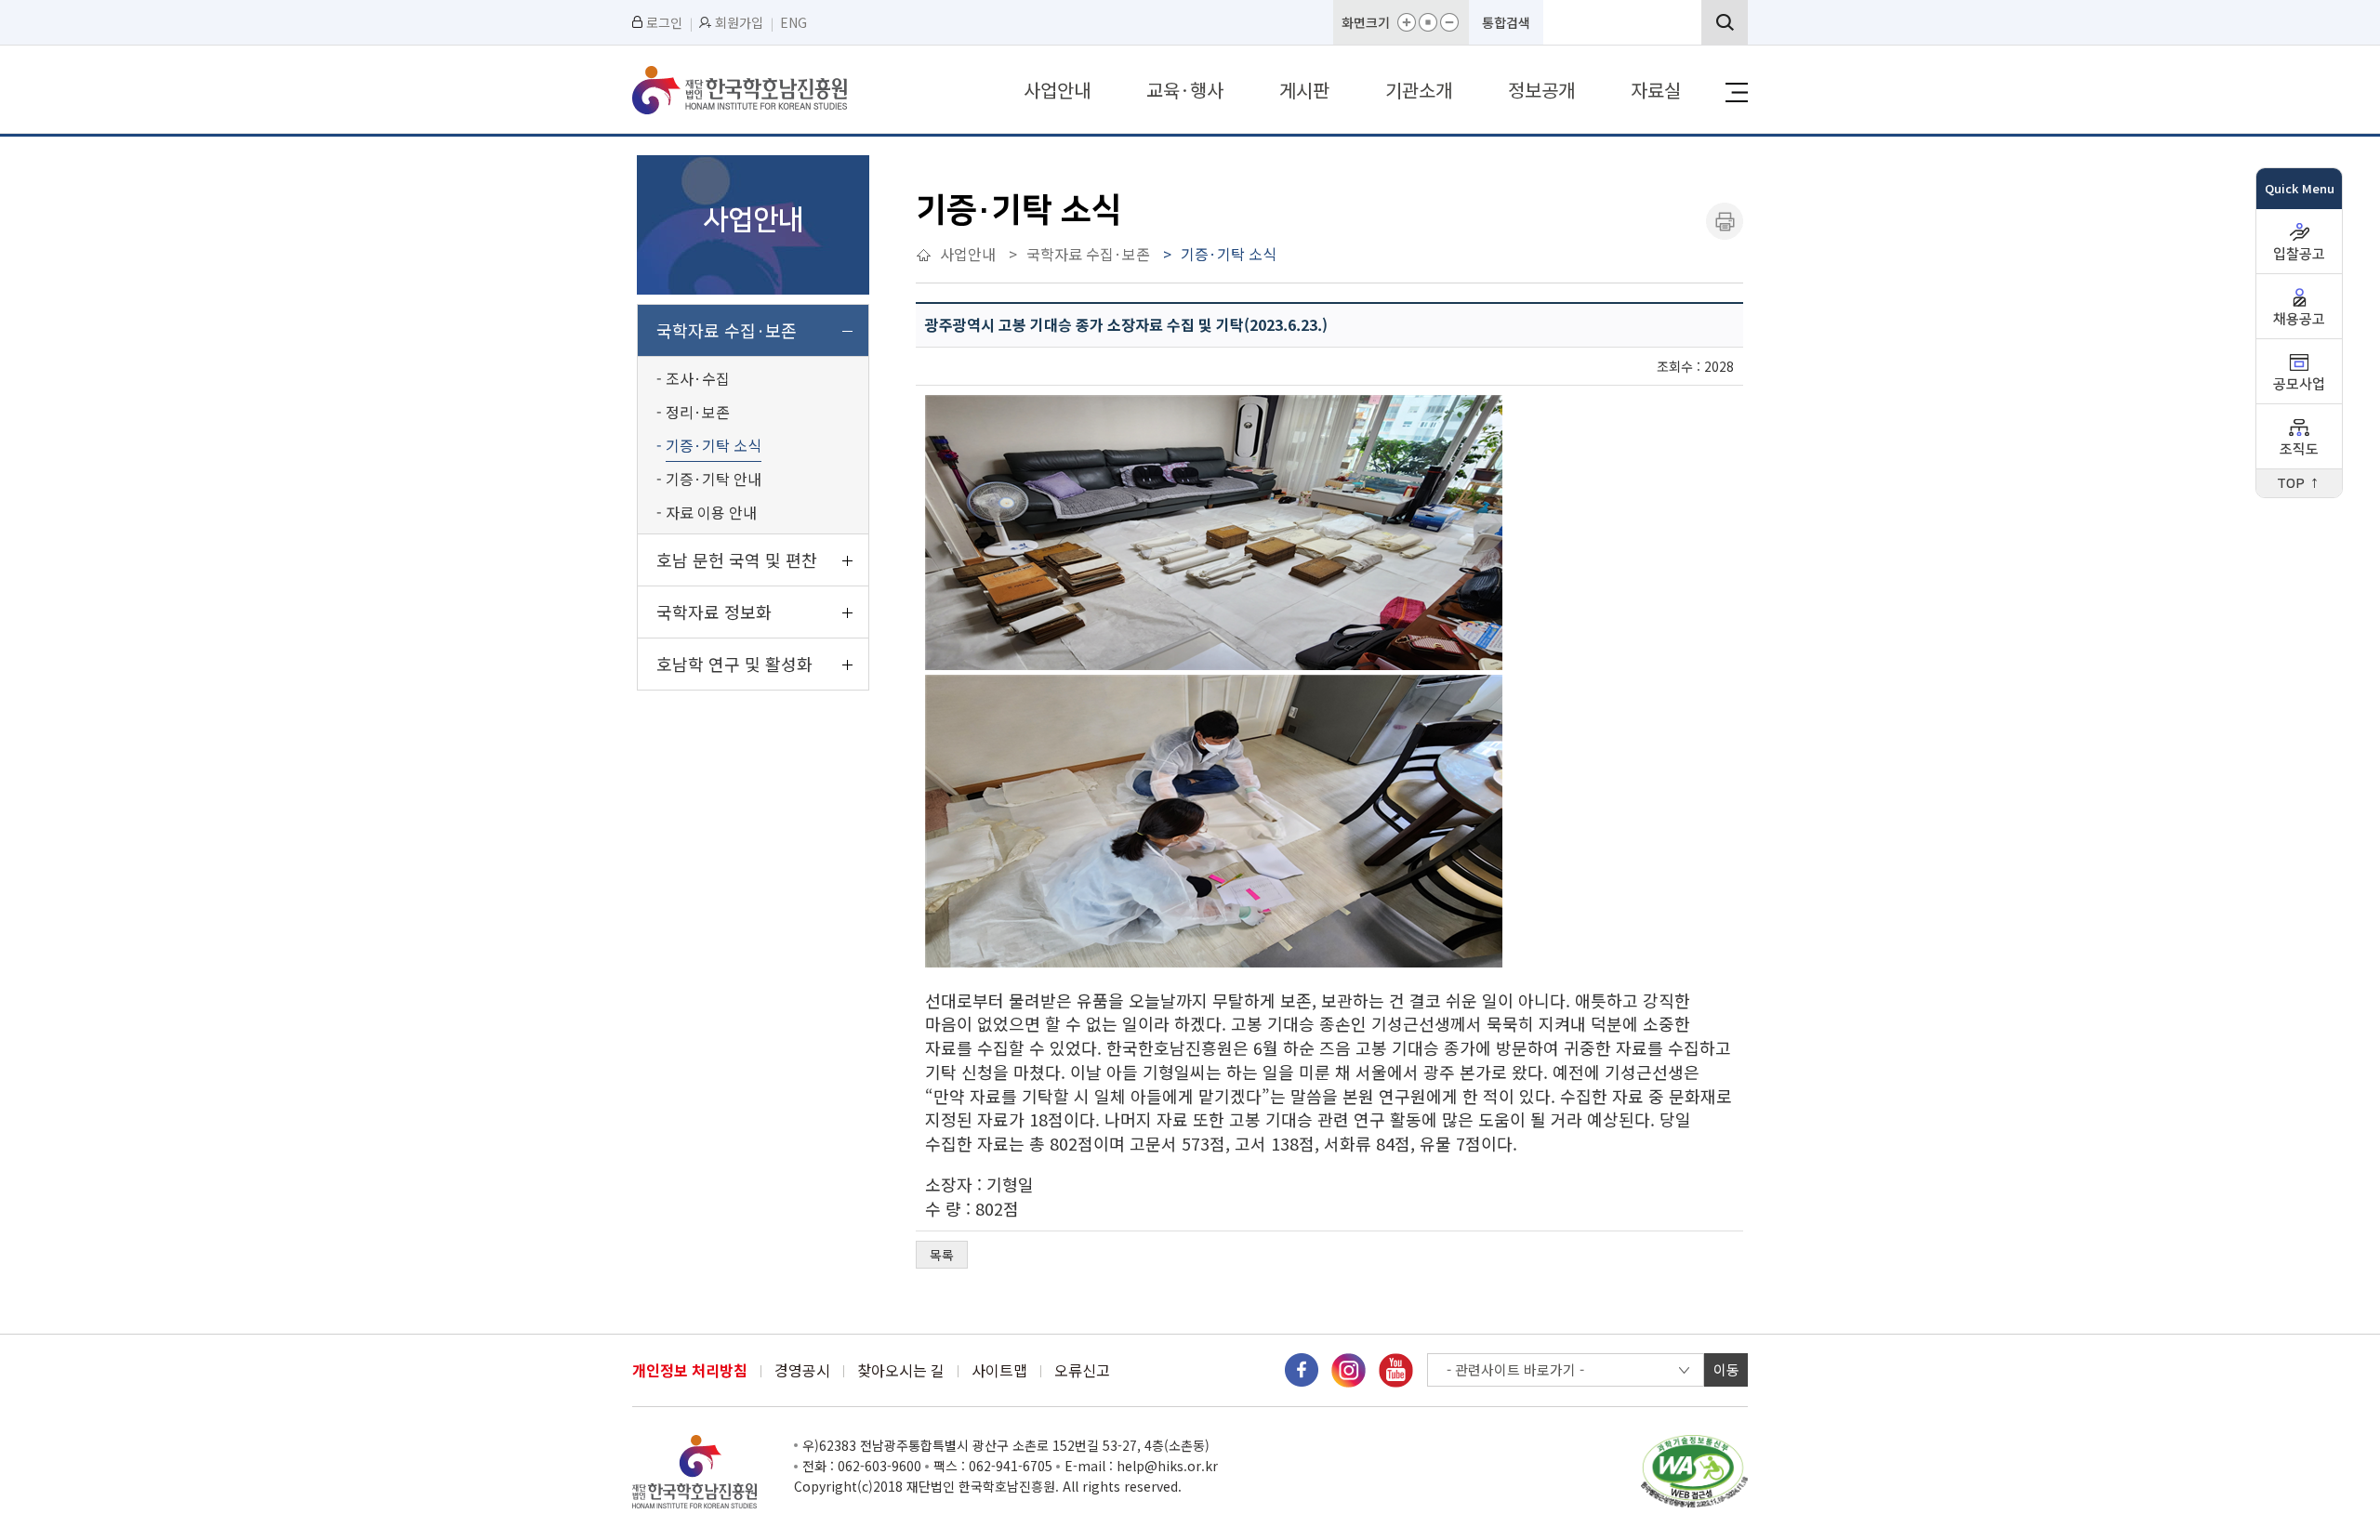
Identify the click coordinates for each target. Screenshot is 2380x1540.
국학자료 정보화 (714, 612)
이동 (1726, 1369)
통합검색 (1506, 22)
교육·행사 (1185, 90)
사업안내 (1057, 90)
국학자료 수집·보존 (727, 330)
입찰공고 (2299, 254)
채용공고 (2299, 319)
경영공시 (802, 1370)
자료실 (1656, 90)
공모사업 (2299, 384)
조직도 (2299, 449)
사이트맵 (999, 1370)
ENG (793, 22)
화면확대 (1407, 22)
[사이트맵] (1737, 92)
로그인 (664, 22)
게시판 (1304, 90)
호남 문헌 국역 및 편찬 (737, 559)
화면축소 (1449, 22)
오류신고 (1082, 1370)
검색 (1725, 22)
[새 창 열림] (1302, 1369)
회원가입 (739, 22)
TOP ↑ (2299, 484)
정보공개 (1541, 90)
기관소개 (1419, 90)
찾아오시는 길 (901, 1370)
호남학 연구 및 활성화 (734, 664)
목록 (942, 1255)
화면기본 (1428, 22)
